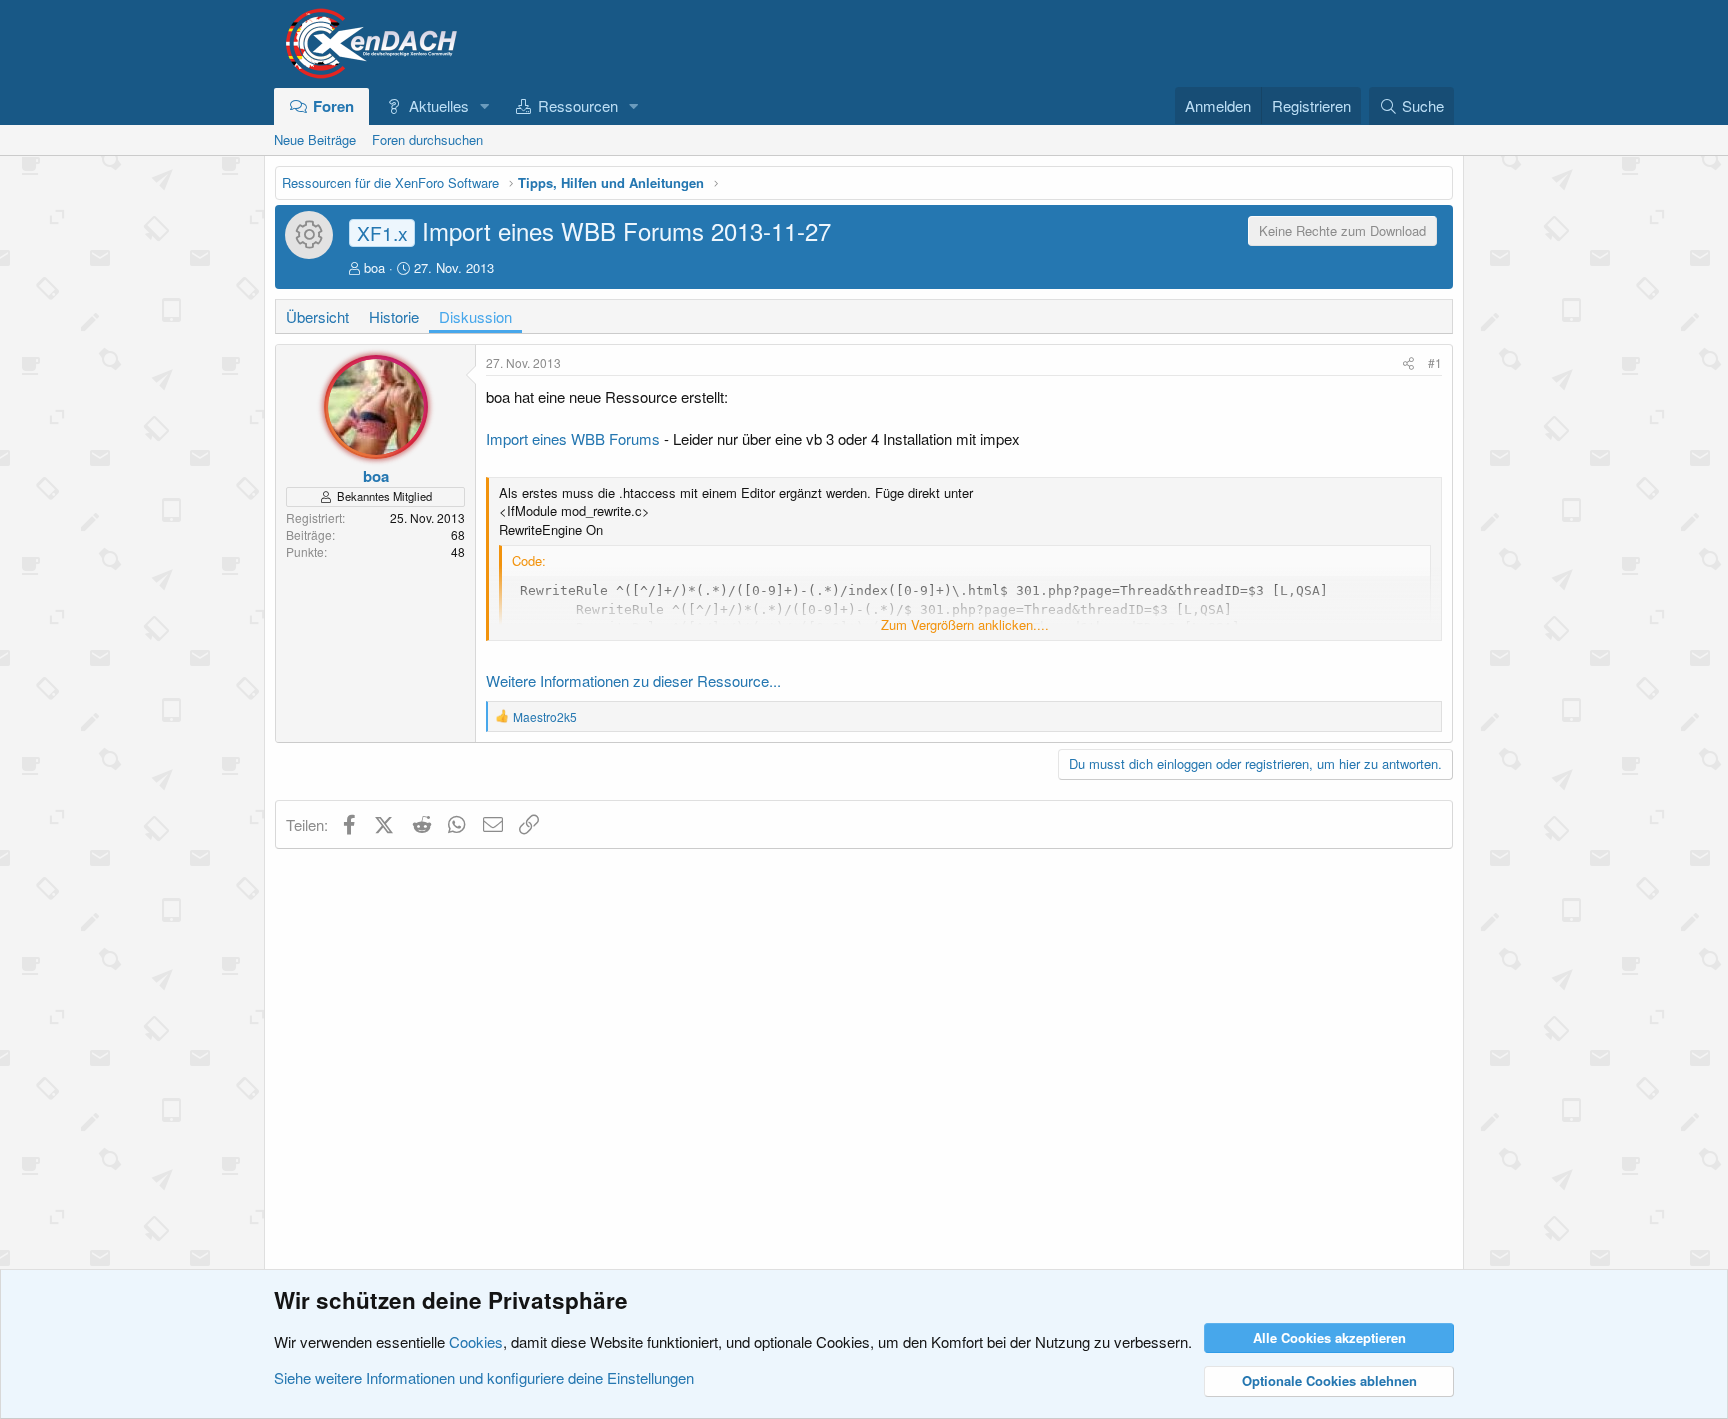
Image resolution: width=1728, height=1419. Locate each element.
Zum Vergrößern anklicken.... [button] (965, 625)
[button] (484, 105)
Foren (333, 106)
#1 (1435, 362)
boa (374, 267)
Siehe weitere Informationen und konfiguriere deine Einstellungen (484, 1377)
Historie (394, 316)
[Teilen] (1408, 363)
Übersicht (317, 316)
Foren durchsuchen (427, 139)
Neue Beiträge (315, 139)
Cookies (476, 1341)
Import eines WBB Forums (573, 438)
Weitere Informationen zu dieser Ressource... (633, 680)
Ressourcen (578, 105)
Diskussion (475, 316)
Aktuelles (439, 105)
